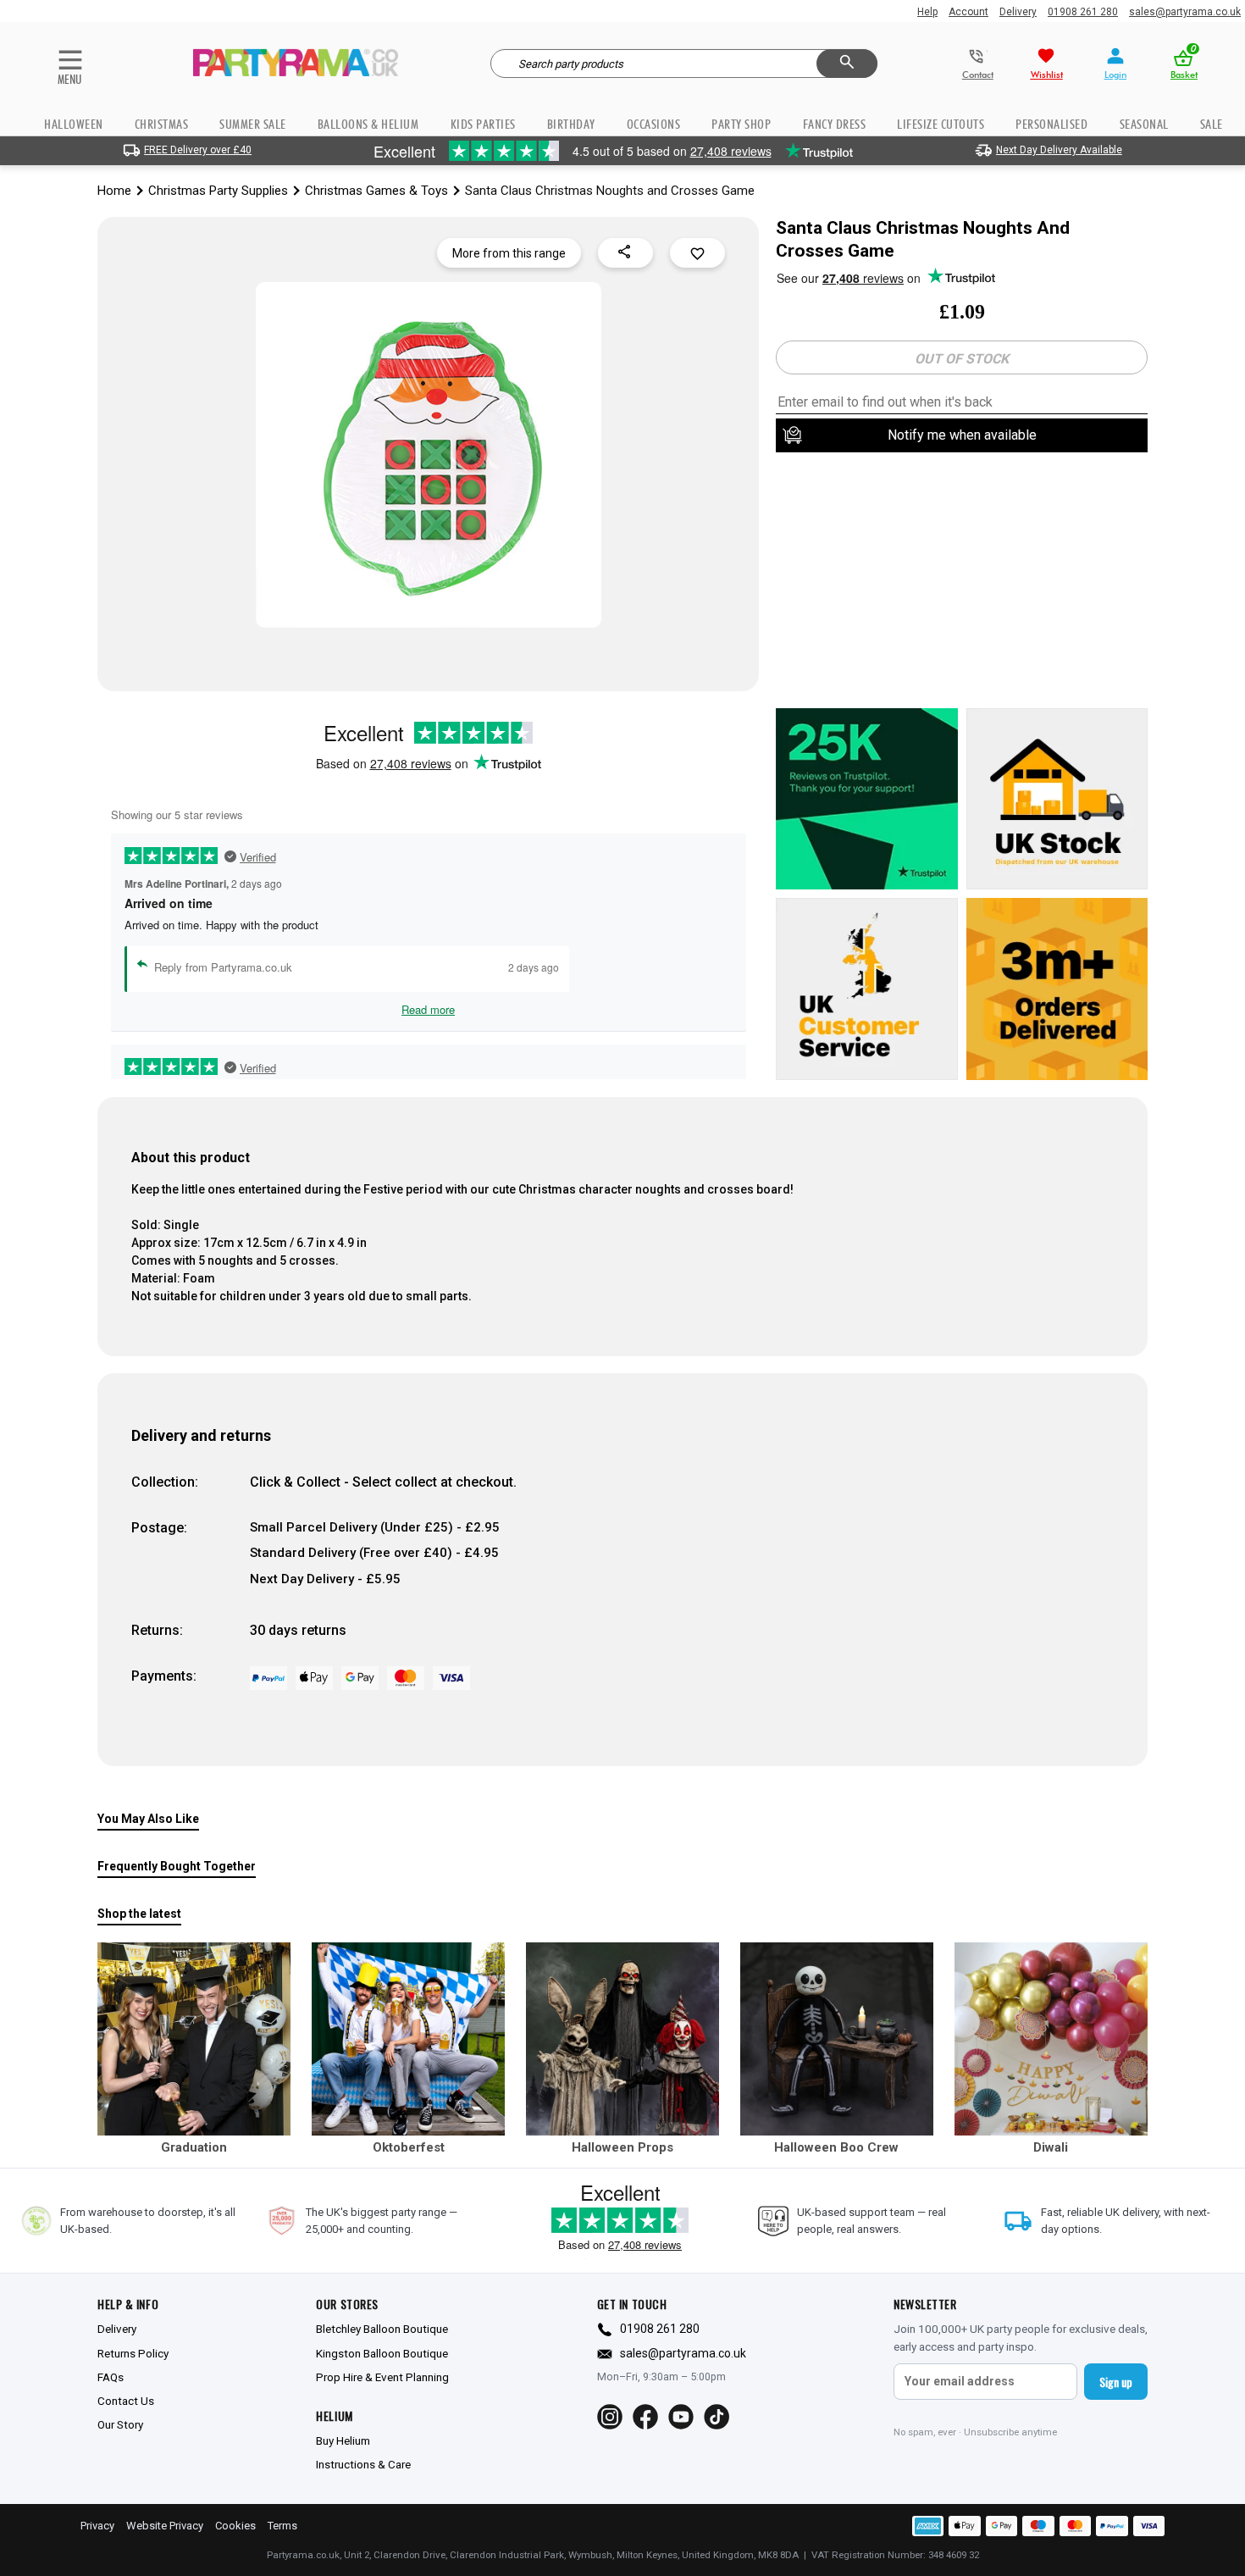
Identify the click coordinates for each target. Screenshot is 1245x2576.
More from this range (509, 253)
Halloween (74, 124)
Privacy (97, 2526)
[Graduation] (194, 2039)
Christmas (162, 124)
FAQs (111, 2377)
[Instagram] (610, 2417)
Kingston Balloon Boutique (382, 2353)
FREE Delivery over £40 (198, 150)
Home (114, 191)
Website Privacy (165, 2526)
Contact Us (126, 2401)
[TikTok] (717, 2417)
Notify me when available (962, 435)
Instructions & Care (363, 2464)
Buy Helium (343, 2440)
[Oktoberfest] (408, 2039)
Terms (282, 2526)
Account (968, 12)
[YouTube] (681, 2417)
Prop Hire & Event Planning (382, 2377)
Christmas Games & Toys (376, 191)
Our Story (120, 2424)
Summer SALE (253, 124)
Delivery (1018, 12)
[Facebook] (645, 2417)
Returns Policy (133, 2353)
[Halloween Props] (622, 2039)
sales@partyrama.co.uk (1185, 12)
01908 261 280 (1083, 12)
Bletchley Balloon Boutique (382, 2329)
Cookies (235, 2526)
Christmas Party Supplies (218, 191)
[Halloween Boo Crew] (837, 2039)
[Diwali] (1051, 2039)
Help (927, 12)
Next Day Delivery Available (1059, 150)
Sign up (1116, 2382)
